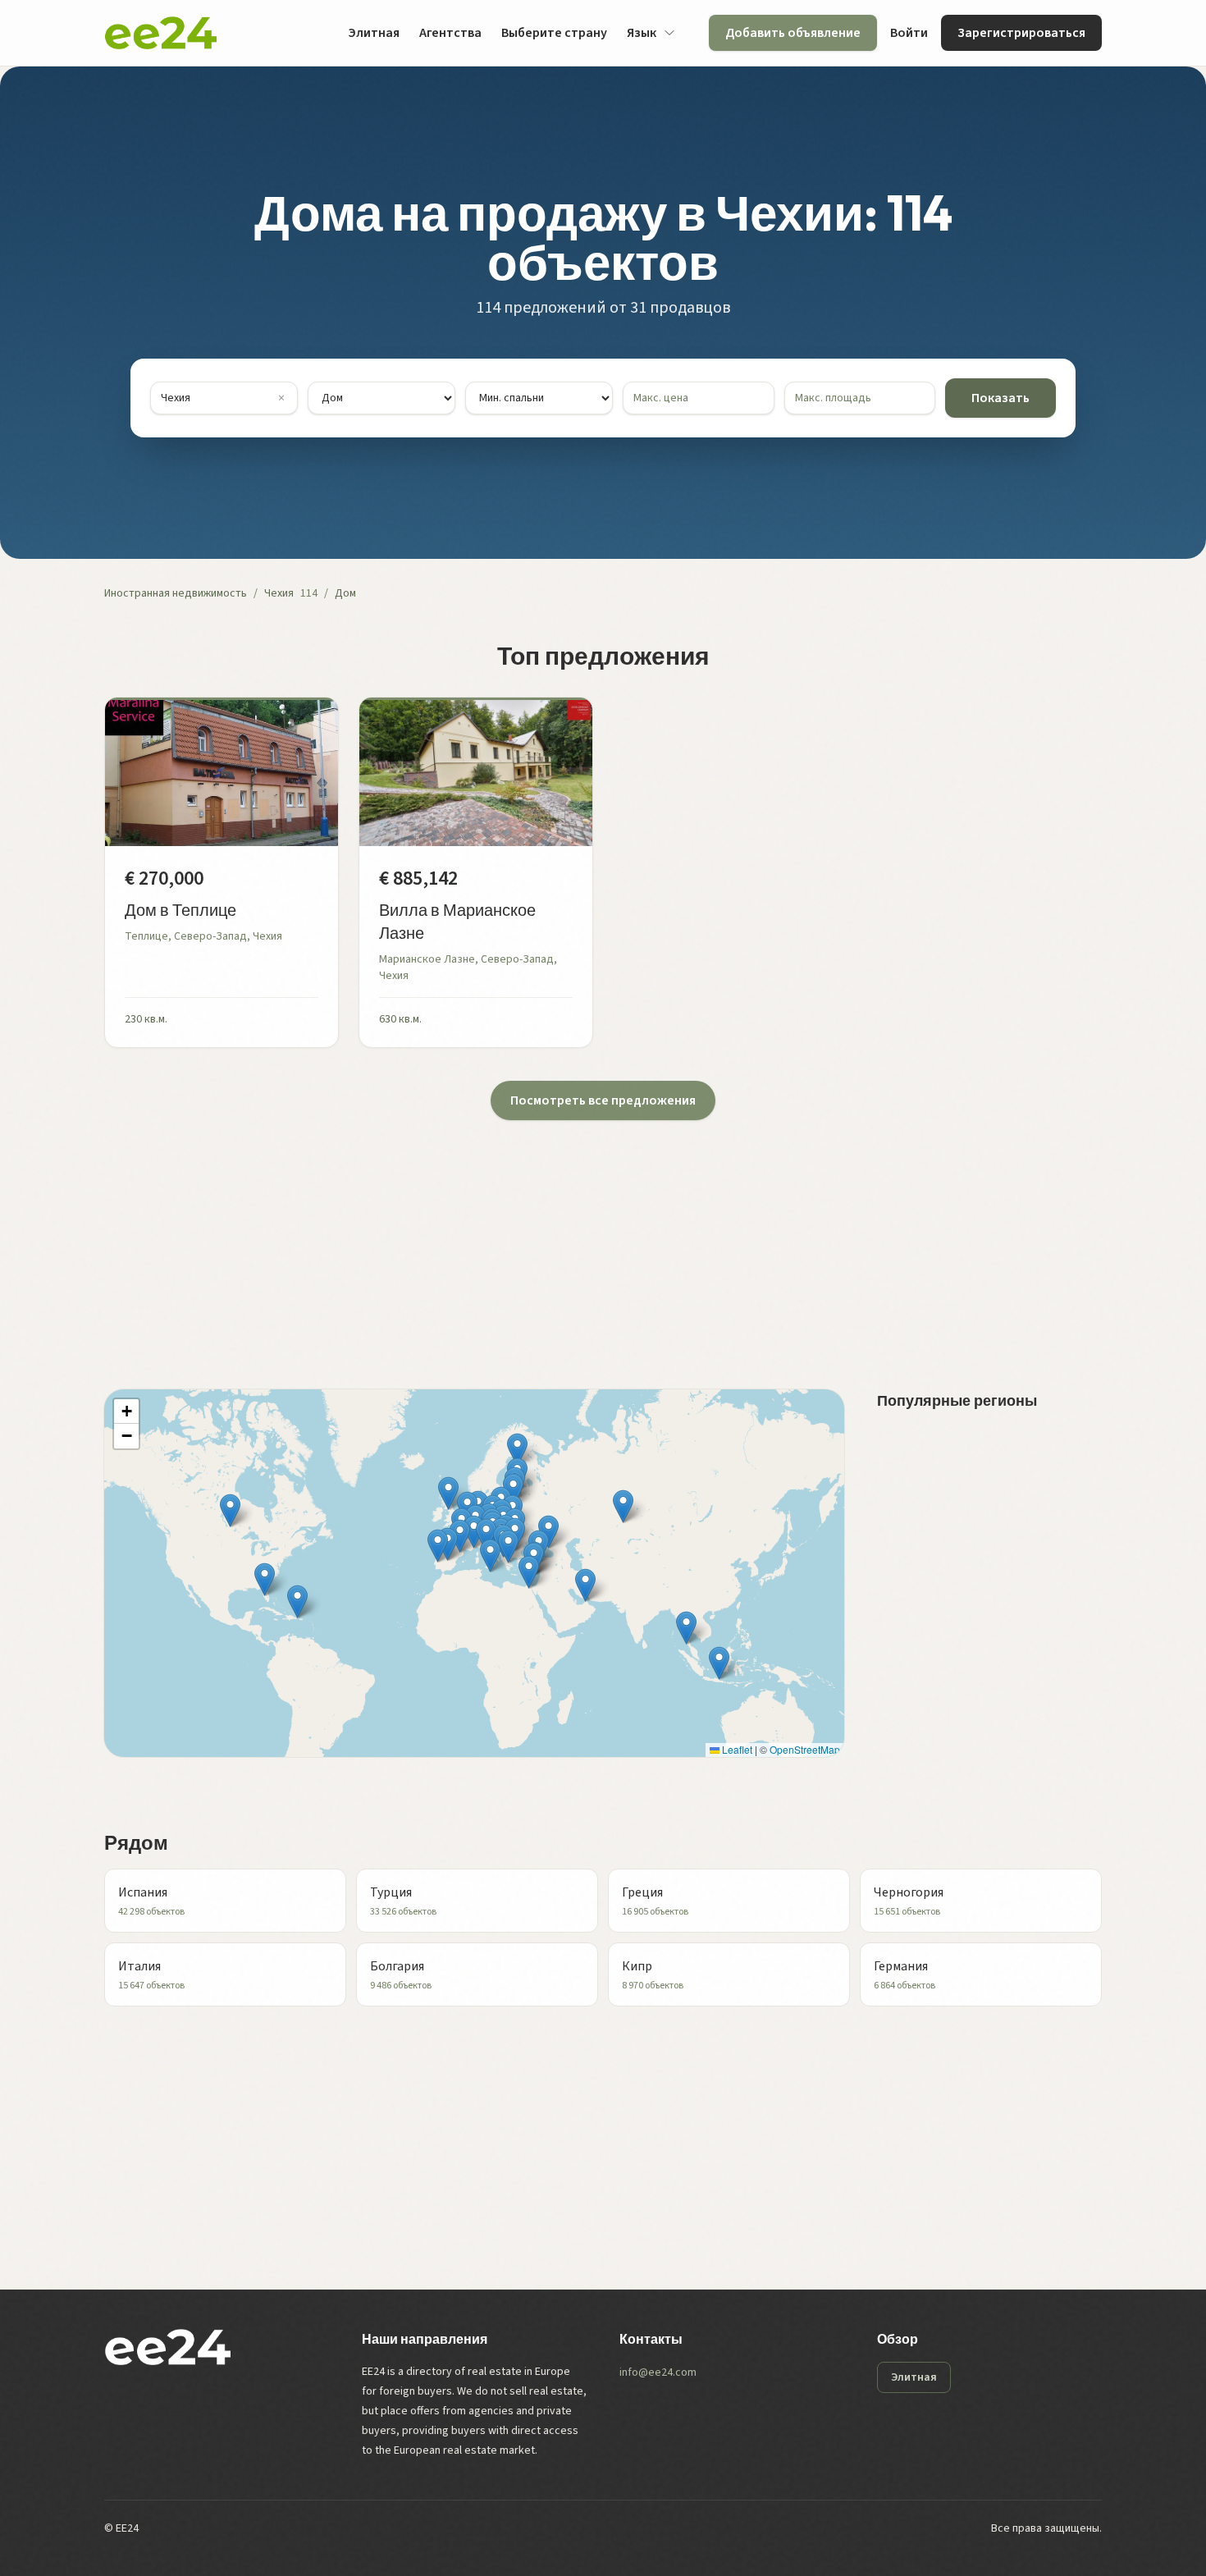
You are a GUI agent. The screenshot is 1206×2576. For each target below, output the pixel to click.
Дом (345, 593)
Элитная (374, 33)
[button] (508, 1547)
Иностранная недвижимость (176, 593)
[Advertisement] (596, 1235)
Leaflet (736, 1749)
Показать (1000, 398)
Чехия (279, 593)
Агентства (450, 33)
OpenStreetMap (805, 1749)
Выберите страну (554, 33)
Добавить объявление (793, 33)
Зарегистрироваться (1021, 33)
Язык (642, 33)
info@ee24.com (658, 2372)
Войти (909, 33)
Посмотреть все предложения (603, 1100)
